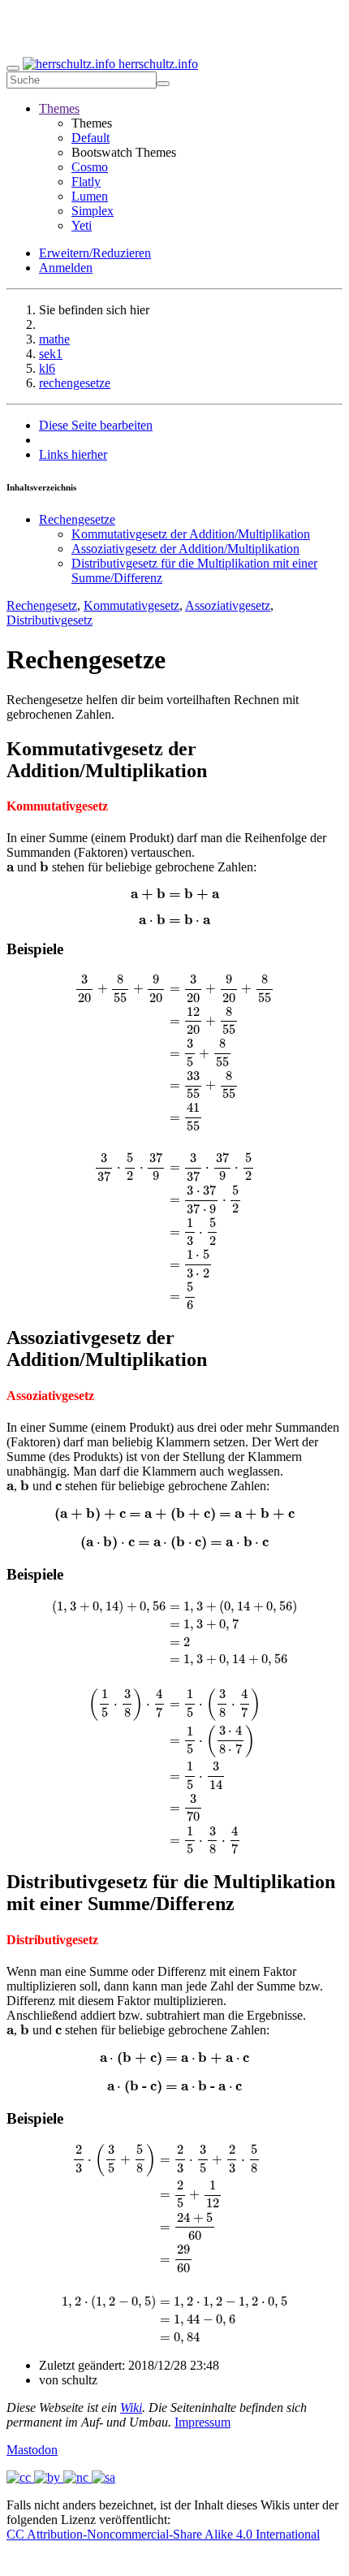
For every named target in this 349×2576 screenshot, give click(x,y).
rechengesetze (75, 383)
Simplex (93, 211)
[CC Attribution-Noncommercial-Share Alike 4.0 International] (61, 2477)
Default (90, 138)
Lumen (90, 196)
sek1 (51, 354)
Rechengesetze (77, 519)
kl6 (47, 368)
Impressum (203, 2422)
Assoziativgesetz (228, 605)
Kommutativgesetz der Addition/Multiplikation (191, 534)
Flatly (86, 182)
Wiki (131, 2407)
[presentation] (10, 868)
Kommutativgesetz (131, 605)
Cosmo (90, 167)
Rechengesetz (42, 605)
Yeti (82, 225)
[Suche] (163, 84)
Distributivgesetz (50, 620)
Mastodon (32, 2450)
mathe (54, 339)
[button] (59, 108)
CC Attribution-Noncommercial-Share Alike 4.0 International (163, 2534)
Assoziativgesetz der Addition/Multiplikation (185, 549)
